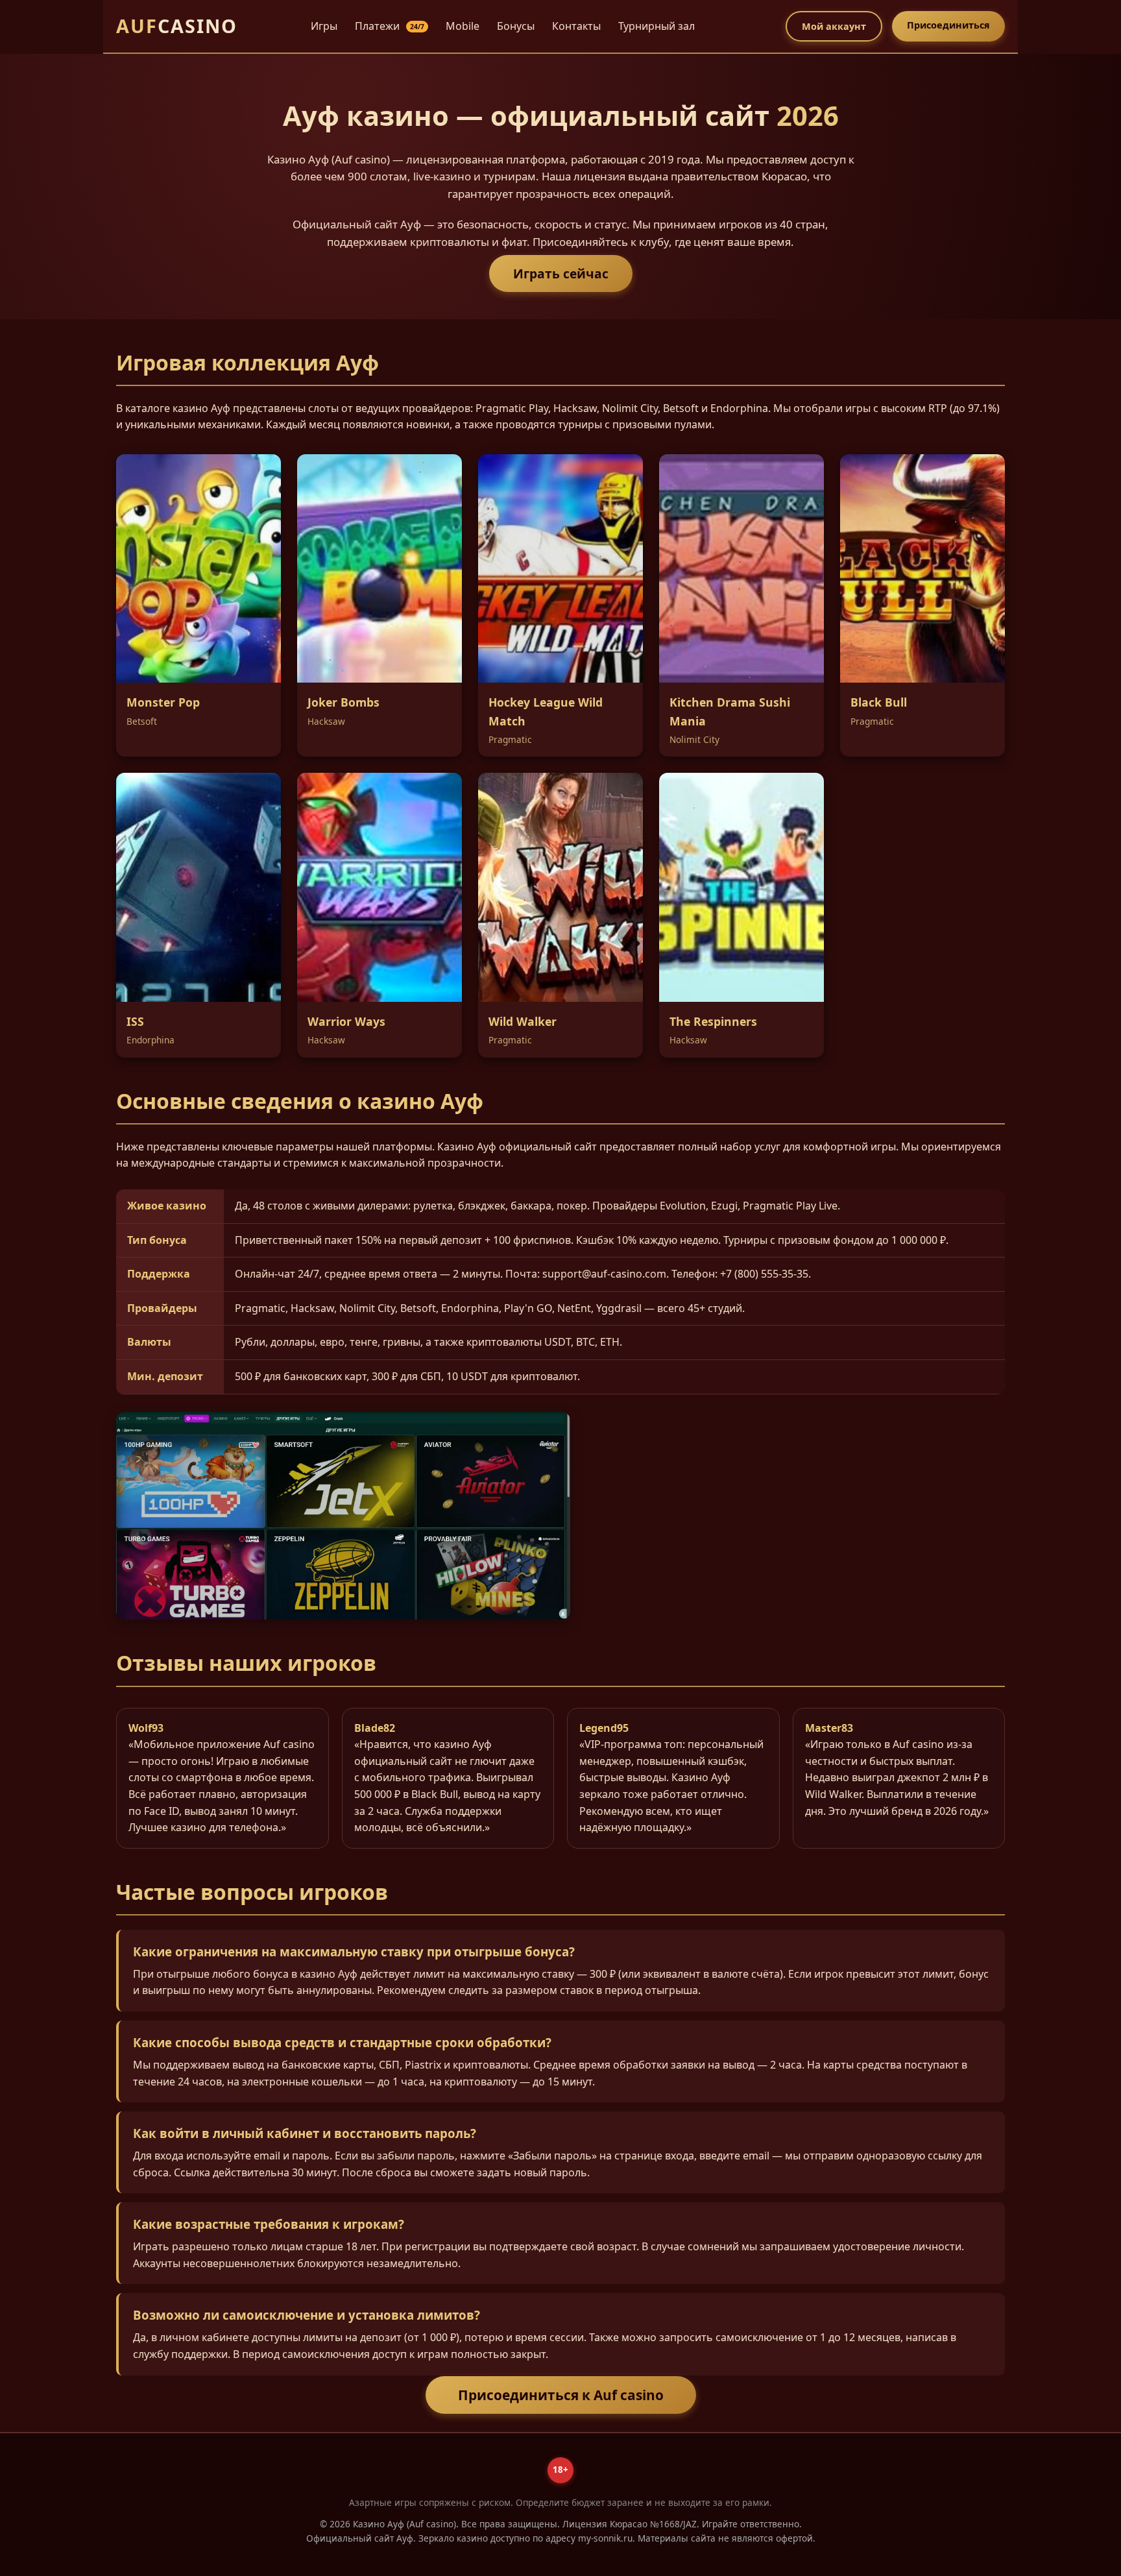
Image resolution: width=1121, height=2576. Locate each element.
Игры (324, 26)
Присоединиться (948, 25)
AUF (177, 26)
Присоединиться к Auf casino (561, 2395)
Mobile (463, 26)
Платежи (390, 26)
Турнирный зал (657, 26)
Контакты (576, 26)
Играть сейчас (561, 273)
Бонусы (516, 26)
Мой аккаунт (834, 26)
